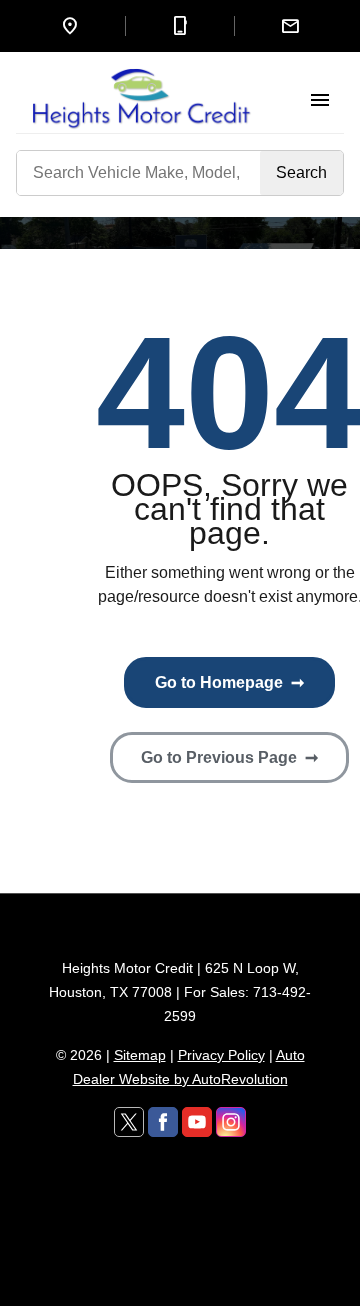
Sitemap (140, 1055)
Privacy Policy (221, 1055)
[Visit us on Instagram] (231, 1122)
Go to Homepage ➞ (229, 682)
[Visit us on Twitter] (129, 1122)
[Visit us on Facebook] (163, 1122)
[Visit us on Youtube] (197, 1122)
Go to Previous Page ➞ (229, 757)
